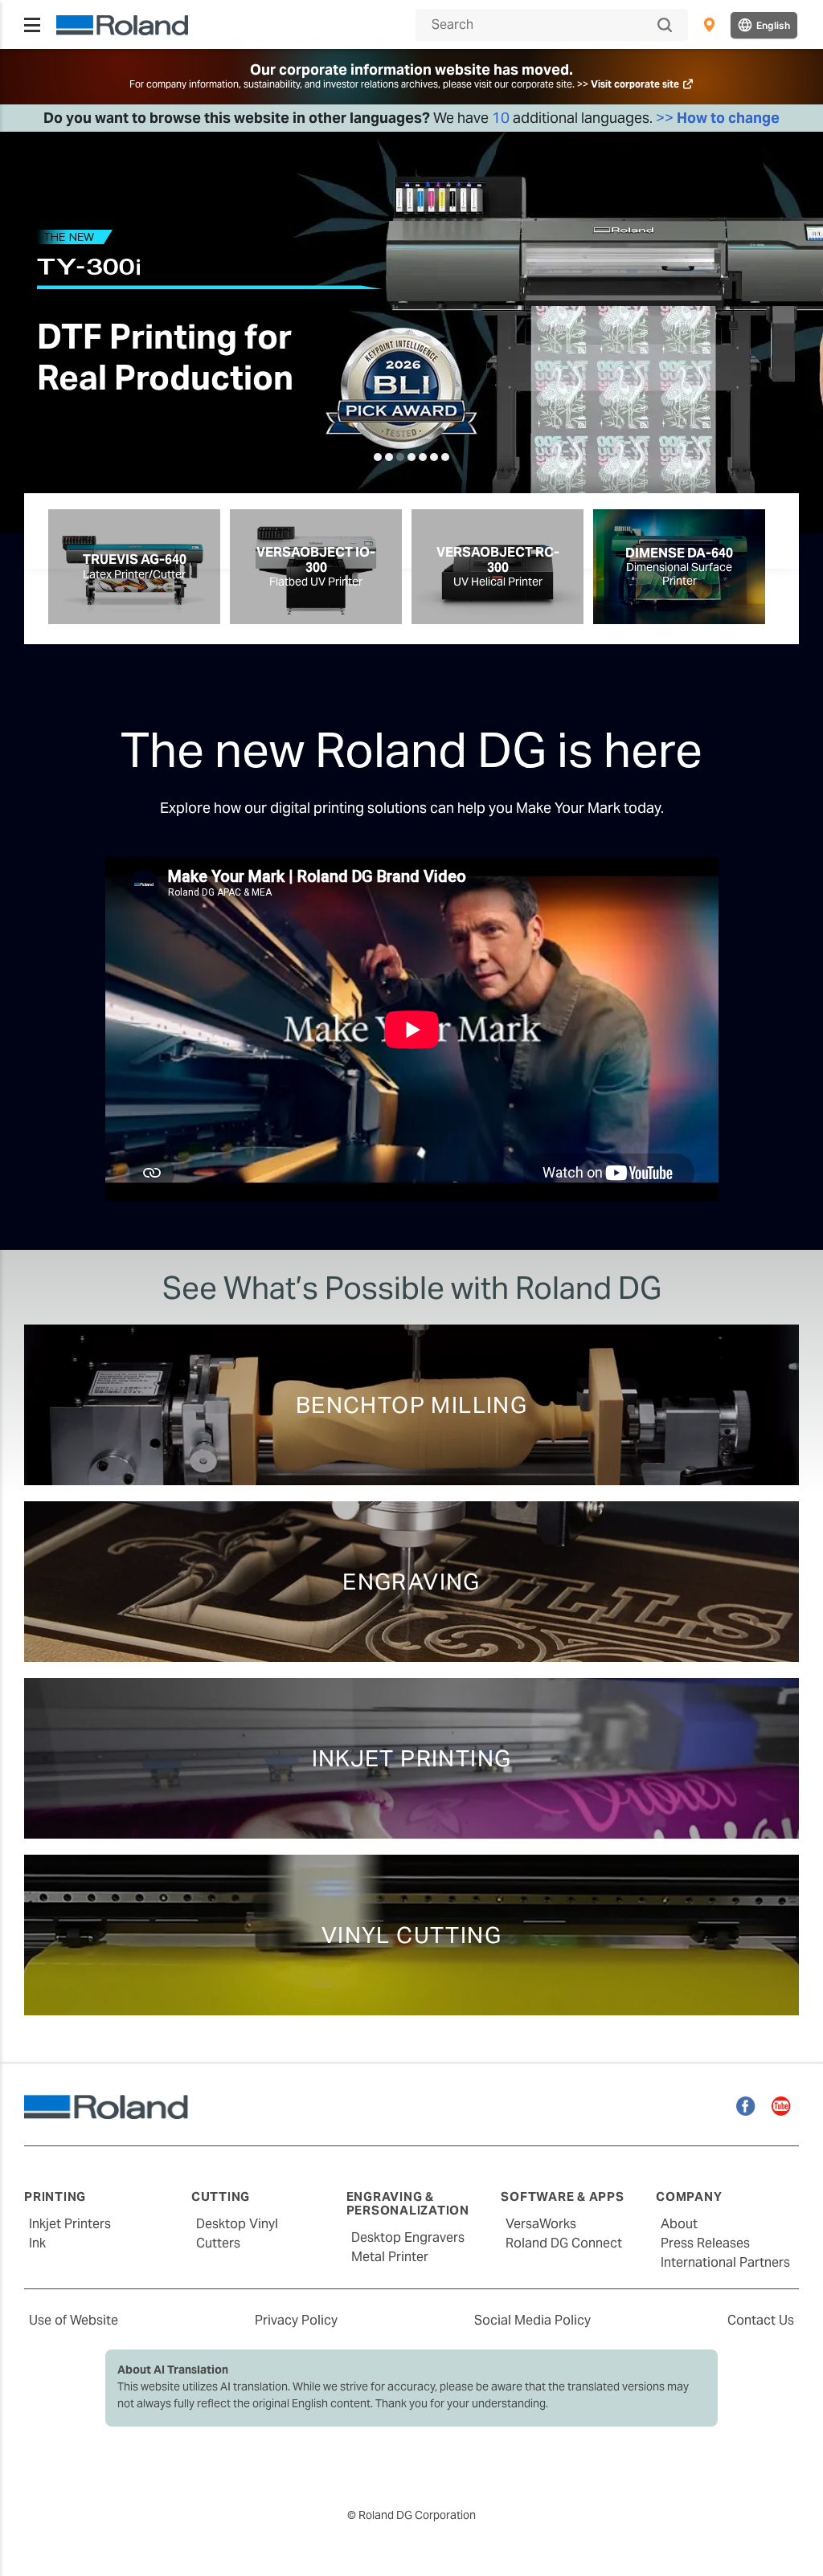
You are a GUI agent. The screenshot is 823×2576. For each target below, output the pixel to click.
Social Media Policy (532, 2320)
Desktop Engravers (408, 2237)
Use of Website (74, 2320)
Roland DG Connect (564, 2243)
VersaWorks (541, 2224)
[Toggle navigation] (32, 25)
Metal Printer (390, 2257)
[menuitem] (709, 25)
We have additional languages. (411, 118)
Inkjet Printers (70, 2224)
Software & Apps (562, 2196)
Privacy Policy (296, 2320)
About (679, 2224)
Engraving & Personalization (408, 2203)
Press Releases (705, 2243)
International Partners (725, 2262)
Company (689, 2196)
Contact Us (761, 2320)
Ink (37, 2243)
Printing (55, 2196)
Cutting (221, 2196)
